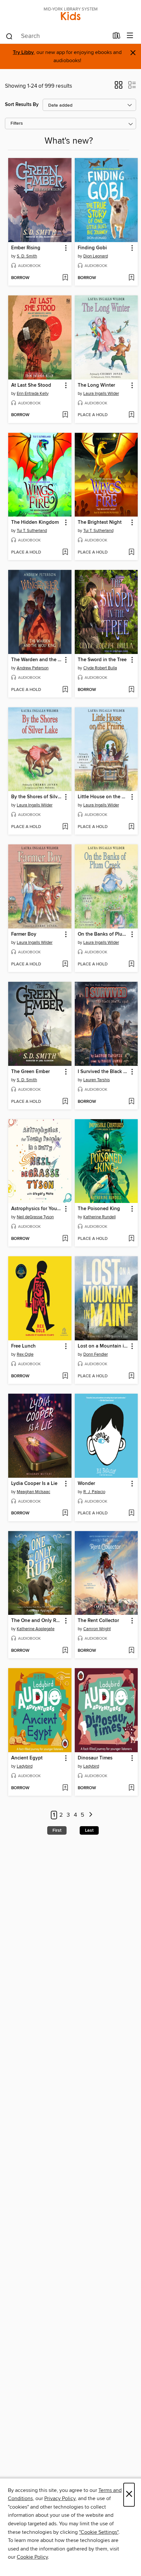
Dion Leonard (96, 256)
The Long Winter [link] (96, 385)
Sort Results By (22, 105)
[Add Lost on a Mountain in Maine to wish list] (131, 1376)
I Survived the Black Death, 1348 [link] (103, 1072)
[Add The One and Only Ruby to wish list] (65, 1651)
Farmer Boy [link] (24, 934)
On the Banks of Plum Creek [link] (103, 934)
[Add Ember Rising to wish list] (65, 278)
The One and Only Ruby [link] (37, 1621)
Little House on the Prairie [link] (103, 797)
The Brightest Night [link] (100, 522)
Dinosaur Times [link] (95, 1758)
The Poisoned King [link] (99, 1209)
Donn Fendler (96, 1354)
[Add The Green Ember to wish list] (65, 1102)
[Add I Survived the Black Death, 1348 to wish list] (131, 1102)
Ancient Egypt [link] (27, 1758)
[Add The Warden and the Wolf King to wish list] (65, 690)
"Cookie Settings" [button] (99, 2532)
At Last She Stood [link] (31, 385)
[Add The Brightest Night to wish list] (131, 553)
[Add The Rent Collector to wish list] (131, 1651)
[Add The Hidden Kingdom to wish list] (65, 553)
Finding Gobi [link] (92, 248)
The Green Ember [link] (30, 1072)
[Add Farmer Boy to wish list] (65, 964)
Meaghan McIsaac (33, 1492)
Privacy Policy (60, 2498)
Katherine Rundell (100, 1217)
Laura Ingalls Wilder (101, 394)
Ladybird (25, 1766)
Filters (17, 124)
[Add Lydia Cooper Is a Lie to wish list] (65, 1513)
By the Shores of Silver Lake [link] (37, 797)
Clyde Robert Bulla (100, 668)
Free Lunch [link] (23, 1346)
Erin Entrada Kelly (33, 394)
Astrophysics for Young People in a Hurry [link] (37, 1209)
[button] (119, 87)
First (57, 1830)
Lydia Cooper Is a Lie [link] (34, 1484)
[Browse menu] (130, 36)
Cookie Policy (32, 2557)
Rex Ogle (25, 1354)
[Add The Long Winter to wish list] (131, 415)
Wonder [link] (86, 1484)
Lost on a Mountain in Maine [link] (103, 1346)
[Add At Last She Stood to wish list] (65, 415)
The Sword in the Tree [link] (102, 660)
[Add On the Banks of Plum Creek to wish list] (131, 964)
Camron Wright (97, 1629)
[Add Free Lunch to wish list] (65, 1376)
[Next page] (91, 1815)
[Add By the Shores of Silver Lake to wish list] (65, 827)
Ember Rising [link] (26, 248)
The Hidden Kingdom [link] (35, 522)
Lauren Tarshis (97, 1080)
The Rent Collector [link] (98, 1621)
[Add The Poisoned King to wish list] (131, 1239)
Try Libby (23, 53)
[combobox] (57, 36)
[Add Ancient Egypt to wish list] (65, 1788)
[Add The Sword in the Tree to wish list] (131, 690)
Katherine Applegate (36, 1629)
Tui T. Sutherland (32, 531)
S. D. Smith (27, 256)
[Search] (9, 36)
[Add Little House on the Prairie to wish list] (131, 827)
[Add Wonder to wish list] (131, 1513)
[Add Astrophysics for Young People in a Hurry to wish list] (65, 1239)
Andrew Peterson (33, 668)
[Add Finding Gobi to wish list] (131, 278)
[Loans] (117, 37)
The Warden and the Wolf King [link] (37, 660)
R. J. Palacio (94, 1492)
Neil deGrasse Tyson (35, 1217)
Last (89, 1830)
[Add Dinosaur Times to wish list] (131, 1788)
